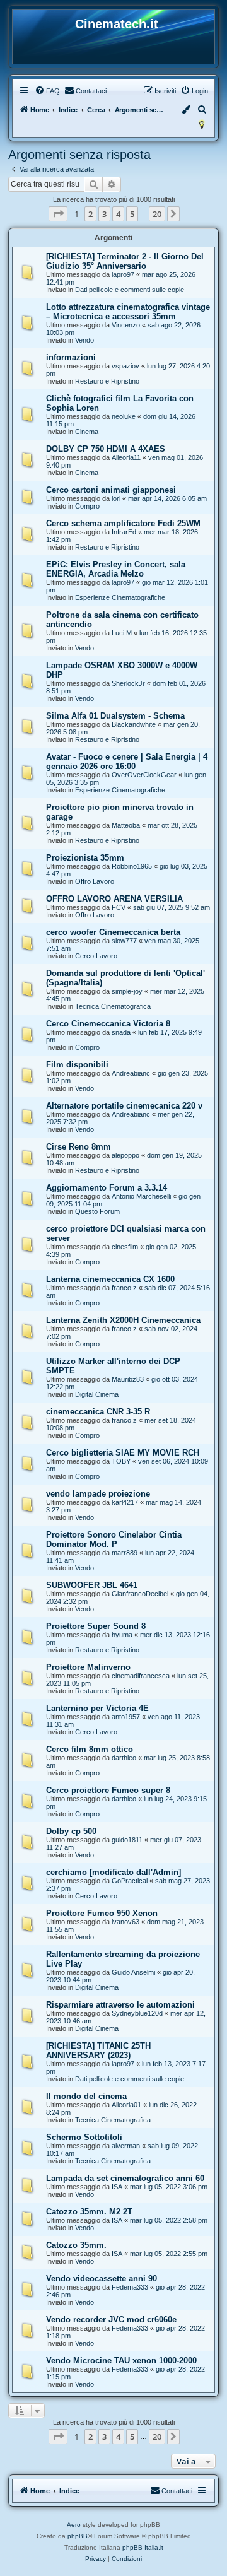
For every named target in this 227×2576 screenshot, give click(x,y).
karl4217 (125, 1502)
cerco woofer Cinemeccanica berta (113, 932)
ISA (117, 2187)
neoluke (124, 416)
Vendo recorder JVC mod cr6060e (111, 2320)
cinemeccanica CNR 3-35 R (98, 1412)
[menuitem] (47, 91)
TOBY (121, 1461)
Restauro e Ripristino (107, 381)
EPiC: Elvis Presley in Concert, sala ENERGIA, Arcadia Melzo (116, 569)
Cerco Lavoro (96, 956)
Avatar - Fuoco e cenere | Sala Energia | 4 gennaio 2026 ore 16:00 (127, 762)
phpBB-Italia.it (143, 2547)
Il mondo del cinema (86, 2096)
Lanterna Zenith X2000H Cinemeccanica (123, 1320)
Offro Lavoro (95, 881)
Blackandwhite (134, 724)
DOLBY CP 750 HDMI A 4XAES (106, 449)
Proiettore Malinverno (88, 1667)
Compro (87, 506)
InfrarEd (124, 532)
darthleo (124, 1758)
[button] (58, 214)
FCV (119, 907)
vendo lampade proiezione (98, 1494)
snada (121, 1032)
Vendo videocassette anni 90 (102, 2279)
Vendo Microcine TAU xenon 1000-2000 (121, 2361)
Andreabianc (131, 1073)
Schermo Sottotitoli (84, 2137)
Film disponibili (77, 1065)
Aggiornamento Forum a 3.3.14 (107, 1188)
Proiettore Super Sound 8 (96, 1626)
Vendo (84, 340)
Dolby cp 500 (71, 1831)
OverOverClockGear (144, 775)
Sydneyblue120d (137, 2013)
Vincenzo (126, 325)
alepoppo (125, 1155)
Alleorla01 (126, 2105)
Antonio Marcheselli (141, 1196)
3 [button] (104, 214)
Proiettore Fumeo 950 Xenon (102, 1913)
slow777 (124, 941)
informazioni (71, 357)
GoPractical (130, 1881)
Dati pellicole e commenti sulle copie (130, 290)
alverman (126, 2146)
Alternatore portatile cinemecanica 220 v (124, 1106)
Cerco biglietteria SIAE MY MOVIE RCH (123, 1453)
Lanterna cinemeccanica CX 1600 (110, 1279)
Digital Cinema (97, 1394)
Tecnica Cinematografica (113, 1006)
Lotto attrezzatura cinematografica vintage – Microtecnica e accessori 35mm (128, 312)
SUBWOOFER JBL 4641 (92, 1585)
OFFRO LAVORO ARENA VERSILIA (114, 899)
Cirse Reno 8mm (79, 1147)
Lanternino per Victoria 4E (97, 1708)
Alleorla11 (126, 457)
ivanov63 (125, 1922)
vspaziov (125, 366)
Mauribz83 (128, 1379)
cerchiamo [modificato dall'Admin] (113, 1872)
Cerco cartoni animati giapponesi (111, 490)
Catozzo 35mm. (76, 2245)
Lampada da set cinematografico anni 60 (125, 2178)
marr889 (125, 1553)
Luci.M (122, 633)
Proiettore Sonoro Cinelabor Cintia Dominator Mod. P (114, 1539)
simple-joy (127, 991)
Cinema (87, 432)
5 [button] (132, 214)
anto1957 (126, 1717)
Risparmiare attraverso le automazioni (120, 2005)
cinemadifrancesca (141, 1676)
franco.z (124, 1288)
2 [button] (90, 214)
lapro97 (123, 274)
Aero (74, 2525)
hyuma (122, 1635)
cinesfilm (125, 1247)
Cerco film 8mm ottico (90, 1749)
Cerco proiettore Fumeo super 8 (108, 1790)
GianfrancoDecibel (140, 1594)
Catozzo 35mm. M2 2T (89, 2212)
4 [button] (118, 214)
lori (116, 498)
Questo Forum (97, 1211)
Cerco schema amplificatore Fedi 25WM (123, 523)
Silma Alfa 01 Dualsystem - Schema (115, 716)
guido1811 (127, 1840)
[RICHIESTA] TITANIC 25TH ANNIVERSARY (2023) (98, 2050)
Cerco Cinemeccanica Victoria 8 (108, 1024)
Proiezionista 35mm (85, 858)
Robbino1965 (132, 866)
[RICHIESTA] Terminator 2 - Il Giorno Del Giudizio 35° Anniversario (125, 261)
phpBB (78, 2536)
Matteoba (126, 825)
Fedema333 (130, 2287)
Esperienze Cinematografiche (120, 597)
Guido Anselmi (133, 1972)
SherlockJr (128, 683)
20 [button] (157, 214)
